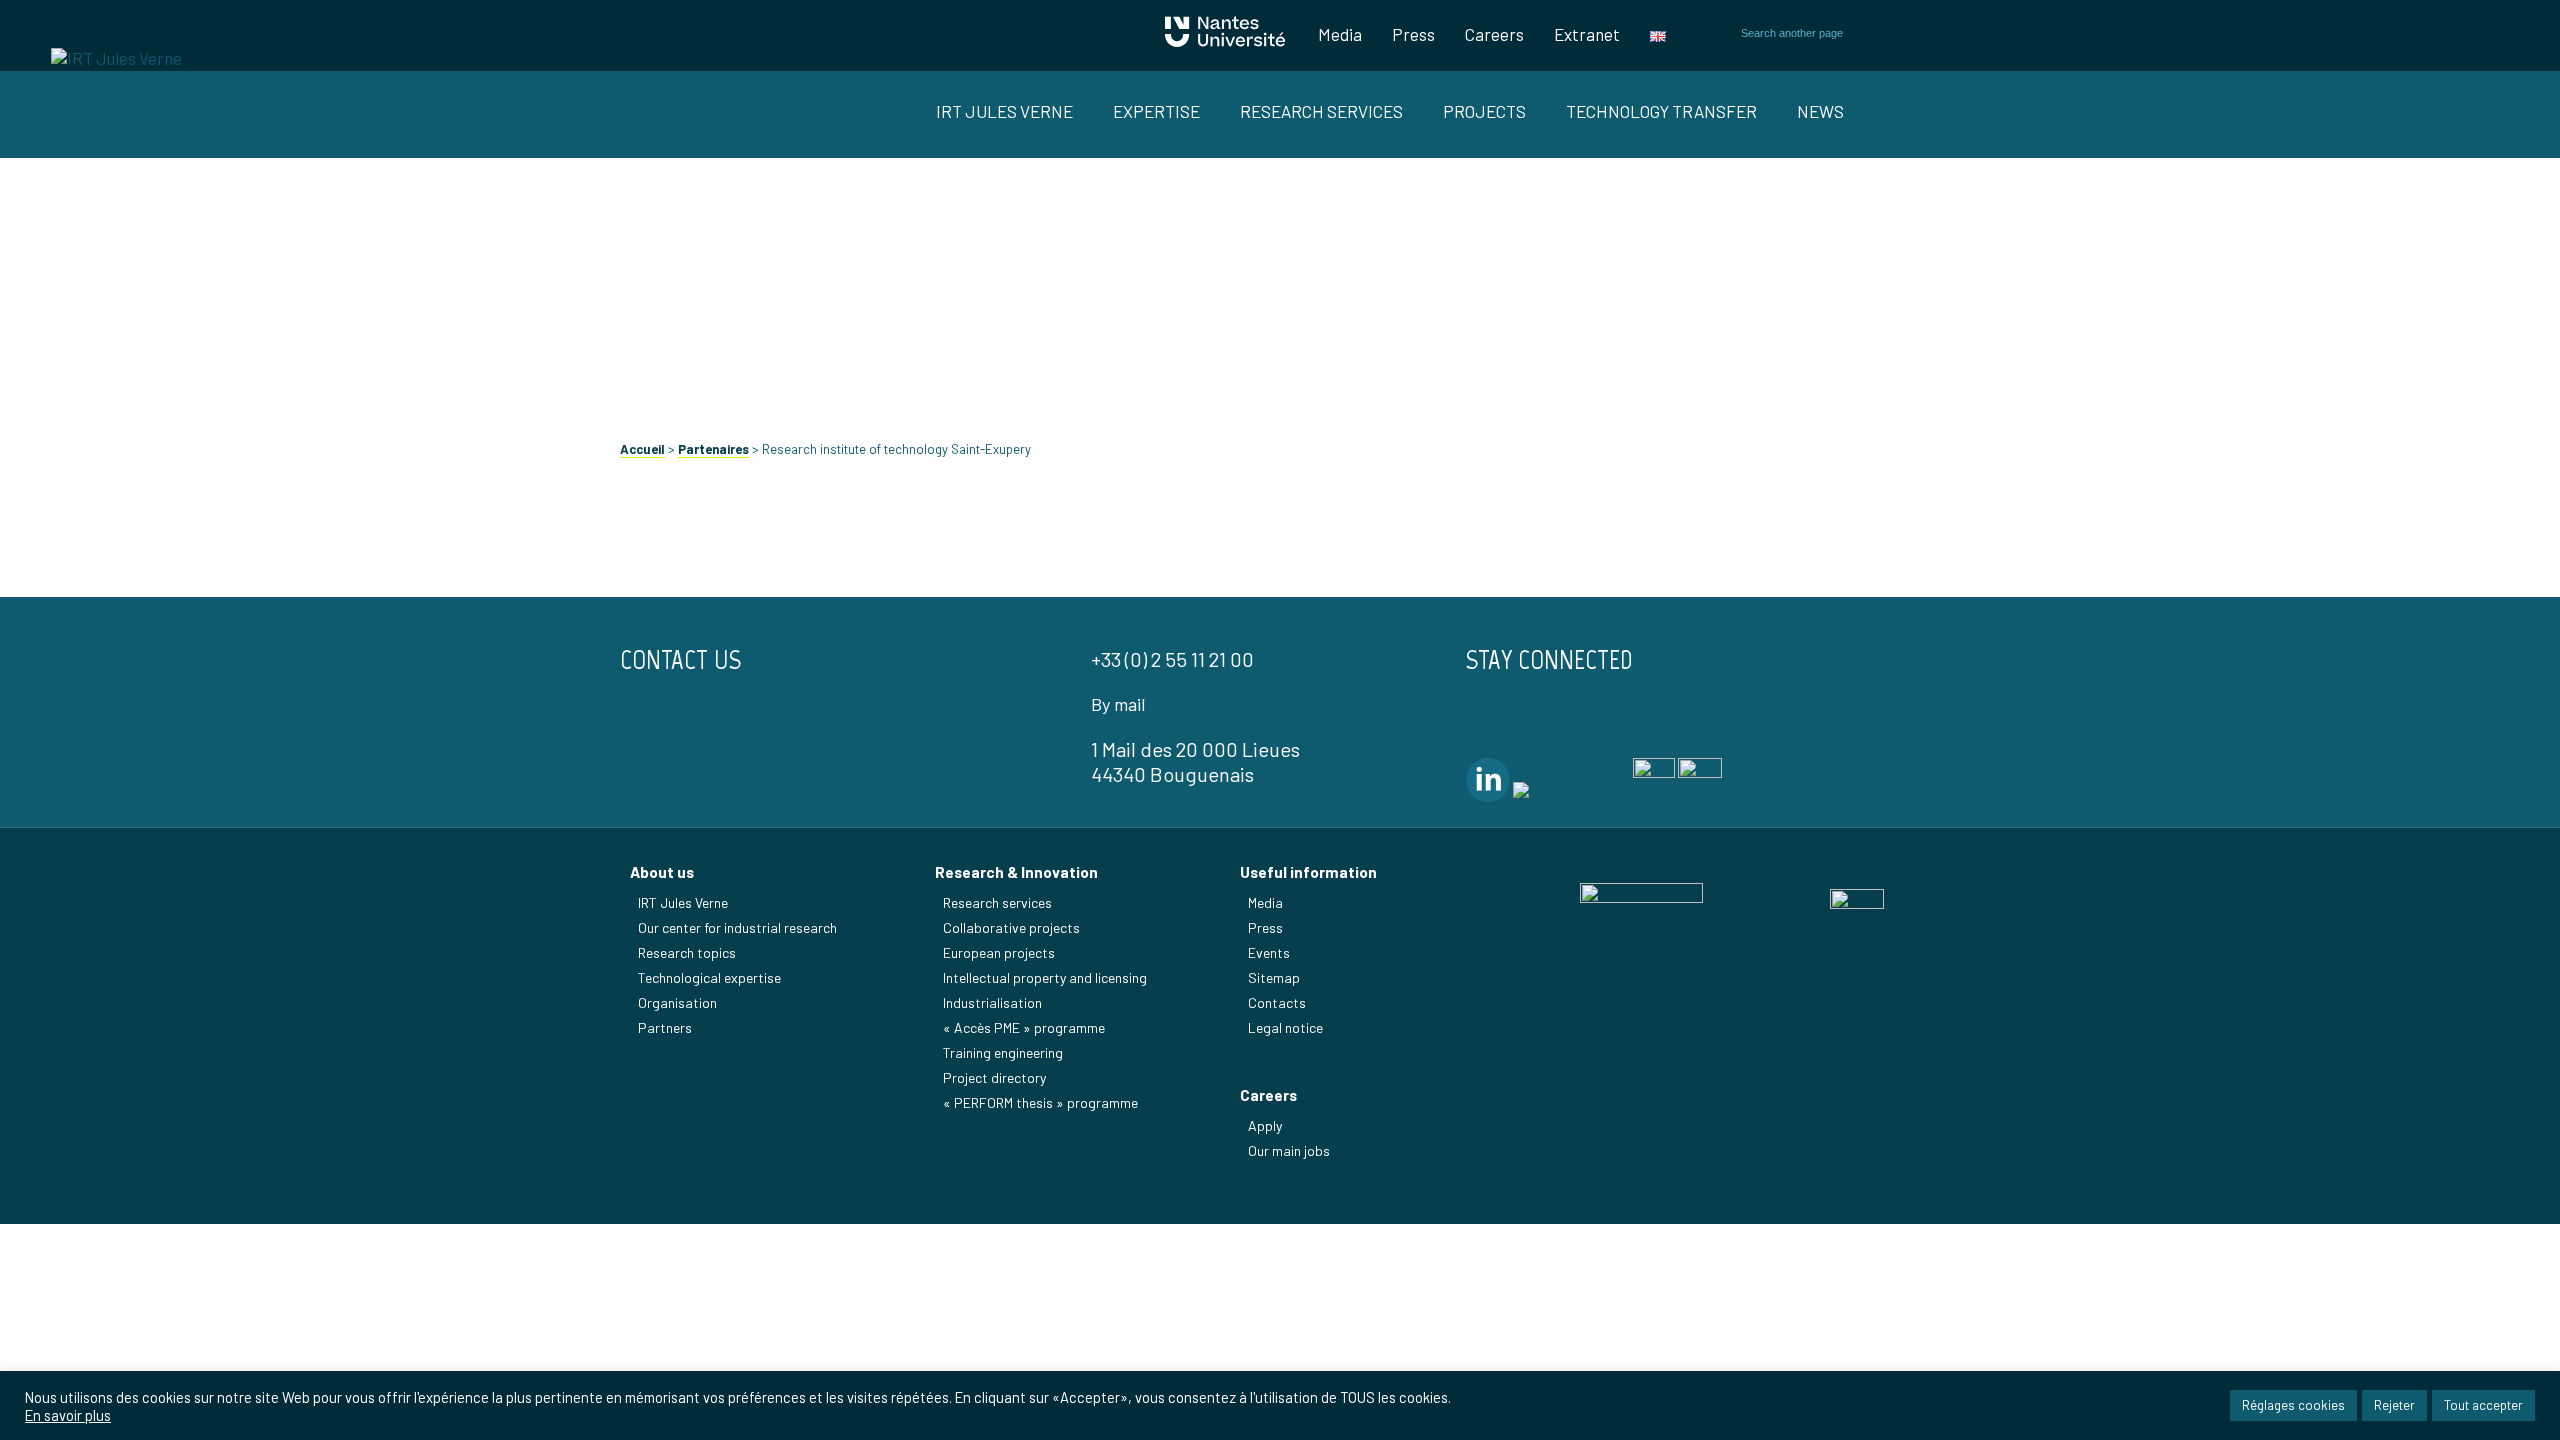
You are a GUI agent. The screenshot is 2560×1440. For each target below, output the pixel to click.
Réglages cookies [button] (2293, 1405)
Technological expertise (709, 977)
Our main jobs (1289, 1150)
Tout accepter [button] (2483, 1405)
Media (1340, 34)
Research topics (687, 952)
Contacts (1277, 1002)
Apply (1265, 1125)
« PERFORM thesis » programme (1040, 1102)
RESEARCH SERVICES (1321, 111)
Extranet (1587, 34)
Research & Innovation (1016, 872)
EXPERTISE (1156, 111)
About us (662, 872)
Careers (1494, 34)
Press (1413, 34)
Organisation (677, 1002)
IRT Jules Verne (683, 902)
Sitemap (1274, 977)
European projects (999, 952)
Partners (665, 1027)
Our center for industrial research (737, 927)
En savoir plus (68, 1415)
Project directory (994, 1077)
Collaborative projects (1011, 927)
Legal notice (1285, 1027)
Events (1269, 952)
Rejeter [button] (2394, 1405)
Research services (997, 902)
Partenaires (713, 449)
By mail (1118, 704)
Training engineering (1003, 1052)
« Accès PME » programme (1024, 1027)
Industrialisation (992, 1002)
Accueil (642, 449)
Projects (1484, 111)
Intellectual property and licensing (1045, 977)
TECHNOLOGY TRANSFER (1661, 111)
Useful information (1308, 872)
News (1820, 111)
